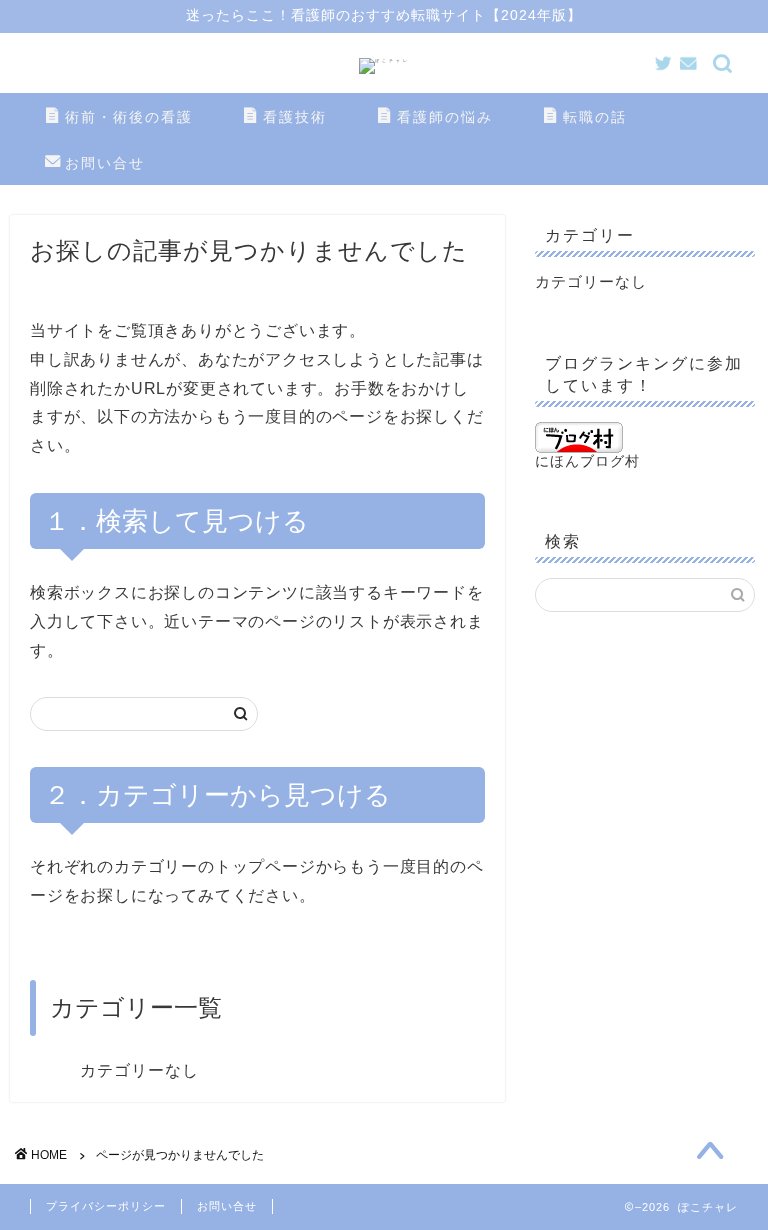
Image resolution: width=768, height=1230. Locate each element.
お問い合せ (105, 163)
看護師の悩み (445, 117)
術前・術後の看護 (129, 117)
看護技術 (295, 117)
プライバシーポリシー (106, 1206)
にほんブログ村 (587, 461)
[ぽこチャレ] (384, 60)
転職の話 (595, 117)
